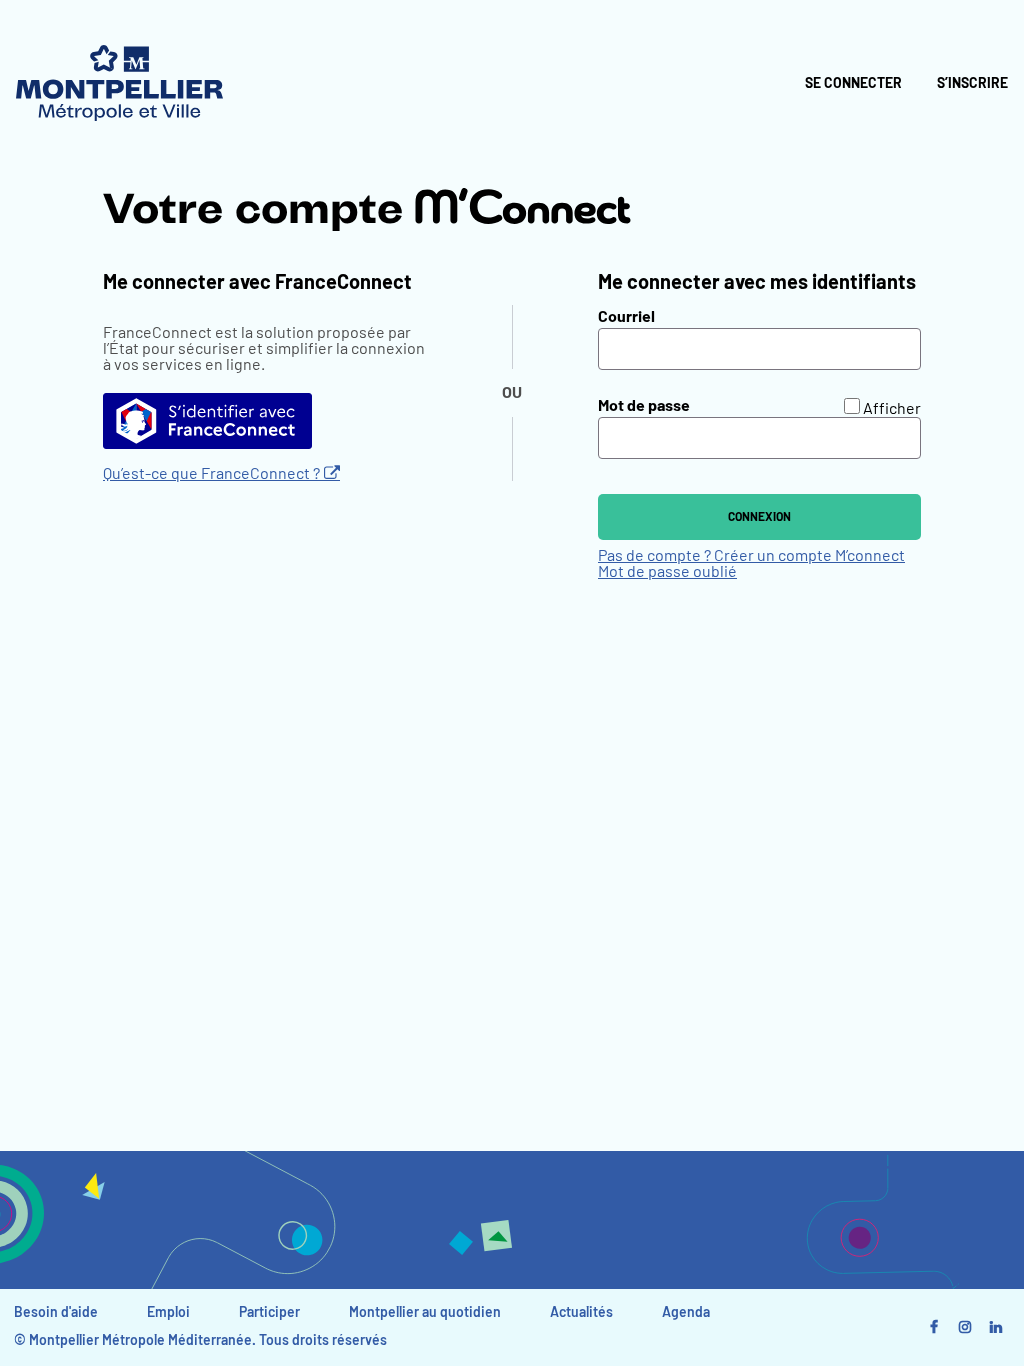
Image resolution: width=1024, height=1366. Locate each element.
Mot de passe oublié (667, 572)
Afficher (892, 409)
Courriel (626, 317)
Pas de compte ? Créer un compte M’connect (751, 556)
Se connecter (853, 84)
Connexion (759, 517)
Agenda (686, 1313)
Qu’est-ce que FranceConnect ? (211, 474)
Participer (269, 1313)
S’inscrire (972, 84)
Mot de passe (644, 406)
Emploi (168, 1313)
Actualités (581, 1313)
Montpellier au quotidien (425, 1313)
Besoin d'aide (56, 1313)
